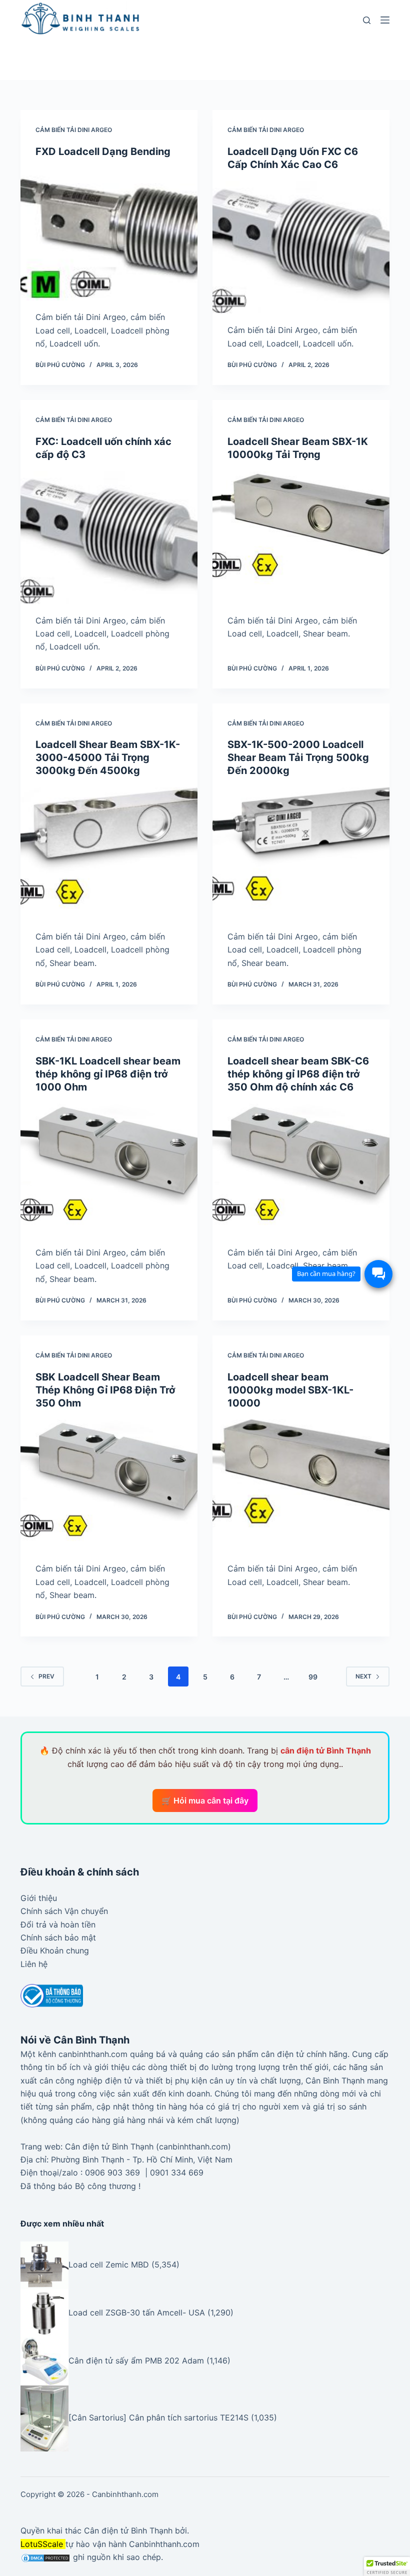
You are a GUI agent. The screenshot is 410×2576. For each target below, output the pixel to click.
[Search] (367, 20)
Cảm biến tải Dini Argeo (74, 130)
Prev (46, 1676)
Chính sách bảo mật (58, 1937)
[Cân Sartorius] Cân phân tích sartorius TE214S (158, 2417)
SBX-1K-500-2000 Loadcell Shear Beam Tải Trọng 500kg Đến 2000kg (298, 757)
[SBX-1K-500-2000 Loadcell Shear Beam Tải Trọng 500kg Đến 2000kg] (301, 853)
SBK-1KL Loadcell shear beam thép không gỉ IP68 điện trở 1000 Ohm (108, 1074)
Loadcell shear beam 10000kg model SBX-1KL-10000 (290, 1390)
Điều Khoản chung (55, 1950)
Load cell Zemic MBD (109, 2265)
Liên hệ (34, 1964)
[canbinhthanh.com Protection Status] (45, 2557)
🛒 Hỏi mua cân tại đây (205, 1800)
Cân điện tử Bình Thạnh (128, 2530)
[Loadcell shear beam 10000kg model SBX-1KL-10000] (301, 1486)
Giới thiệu (39, 1898)
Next (363, 1676)
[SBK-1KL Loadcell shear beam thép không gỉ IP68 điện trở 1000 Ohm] (109, 1170)
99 (313, 1677)
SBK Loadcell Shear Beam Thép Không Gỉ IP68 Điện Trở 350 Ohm (105, 1390)
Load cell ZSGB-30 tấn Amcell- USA (137, 2313)
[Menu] (385, 20)
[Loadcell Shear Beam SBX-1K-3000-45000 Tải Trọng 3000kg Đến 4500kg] (109, 853)
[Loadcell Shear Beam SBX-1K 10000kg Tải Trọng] (301, 537)
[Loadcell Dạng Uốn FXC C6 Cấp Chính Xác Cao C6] (301, 247)
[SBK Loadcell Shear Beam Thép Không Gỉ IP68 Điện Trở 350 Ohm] (109, 1486)
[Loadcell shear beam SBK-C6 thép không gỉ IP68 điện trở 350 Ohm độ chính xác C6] (301, 1170)
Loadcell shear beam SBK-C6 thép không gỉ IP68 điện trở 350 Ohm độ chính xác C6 (298, 1074)
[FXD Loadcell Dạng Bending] (109, 234)
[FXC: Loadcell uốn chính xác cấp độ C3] (109, 537)
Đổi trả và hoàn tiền (58, 1924)
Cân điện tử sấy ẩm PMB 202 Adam (136, 2361)
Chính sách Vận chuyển (64, 1911)
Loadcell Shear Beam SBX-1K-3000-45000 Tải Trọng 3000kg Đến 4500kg (108, 757)
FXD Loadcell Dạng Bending (103, 151)
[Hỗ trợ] (378, 1274)
